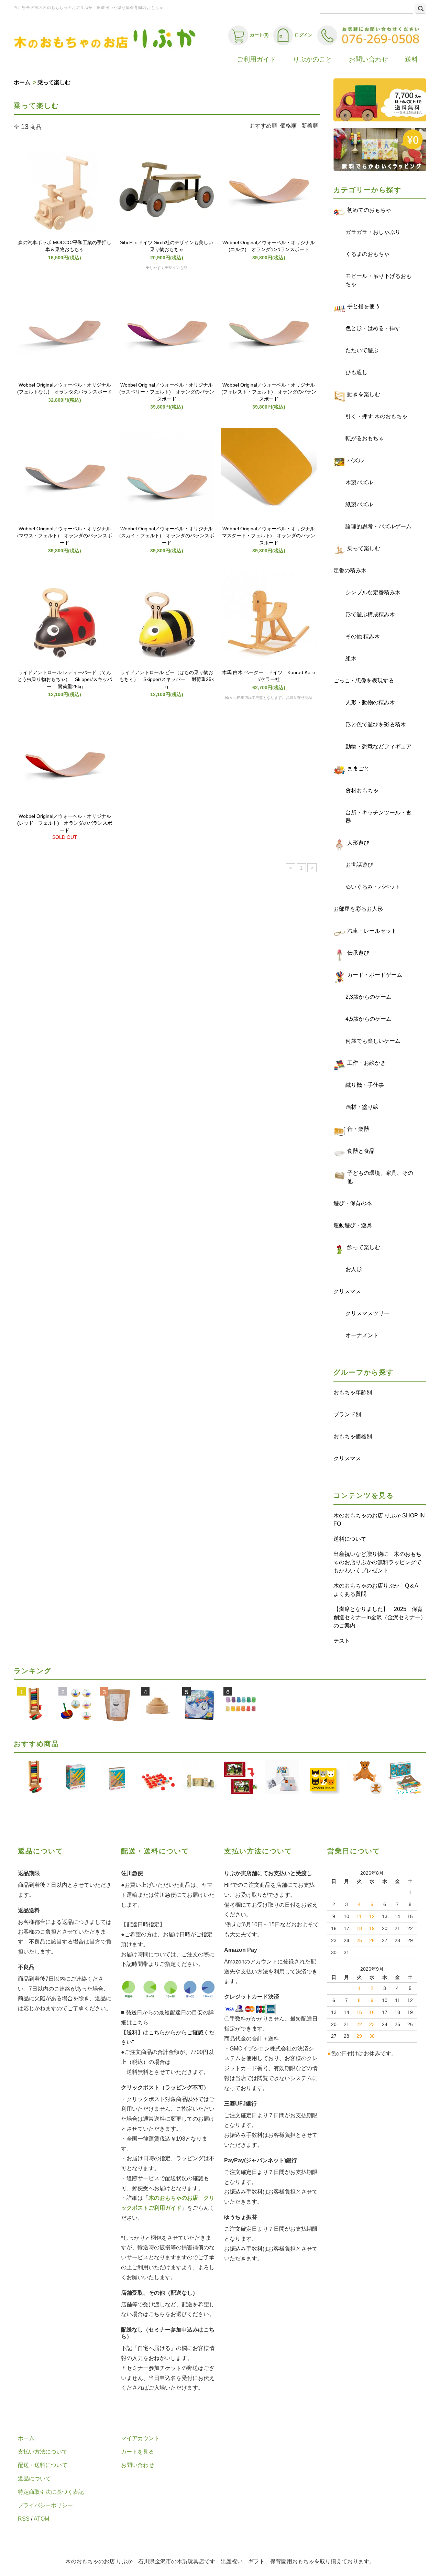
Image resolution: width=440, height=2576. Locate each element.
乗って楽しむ (54, 82)
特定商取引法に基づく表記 (51, 2492)
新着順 (310, 126)
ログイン (304, 35)
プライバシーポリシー (45, 2505)
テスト (342, 1641)
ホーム (22, 82)
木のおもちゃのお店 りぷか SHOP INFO (379, 1520)
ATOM (41, 2519)
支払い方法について (43, 2452)
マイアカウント (140, 2438)
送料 (411, 59)
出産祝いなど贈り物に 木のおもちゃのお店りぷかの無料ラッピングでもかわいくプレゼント (377, 1562)
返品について (34, 2478)
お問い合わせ (368, 59)
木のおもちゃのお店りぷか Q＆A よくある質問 (378, 1590)
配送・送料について (43, 2465)
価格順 (288, 126)
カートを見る (137, 2452)
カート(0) (259, 35)
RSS (24, 2519)
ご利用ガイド (256, 59)
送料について (350, 1539)
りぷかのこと (312, 59)
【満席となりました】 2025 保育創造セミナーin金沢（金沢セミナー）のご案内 (380, 1617)
